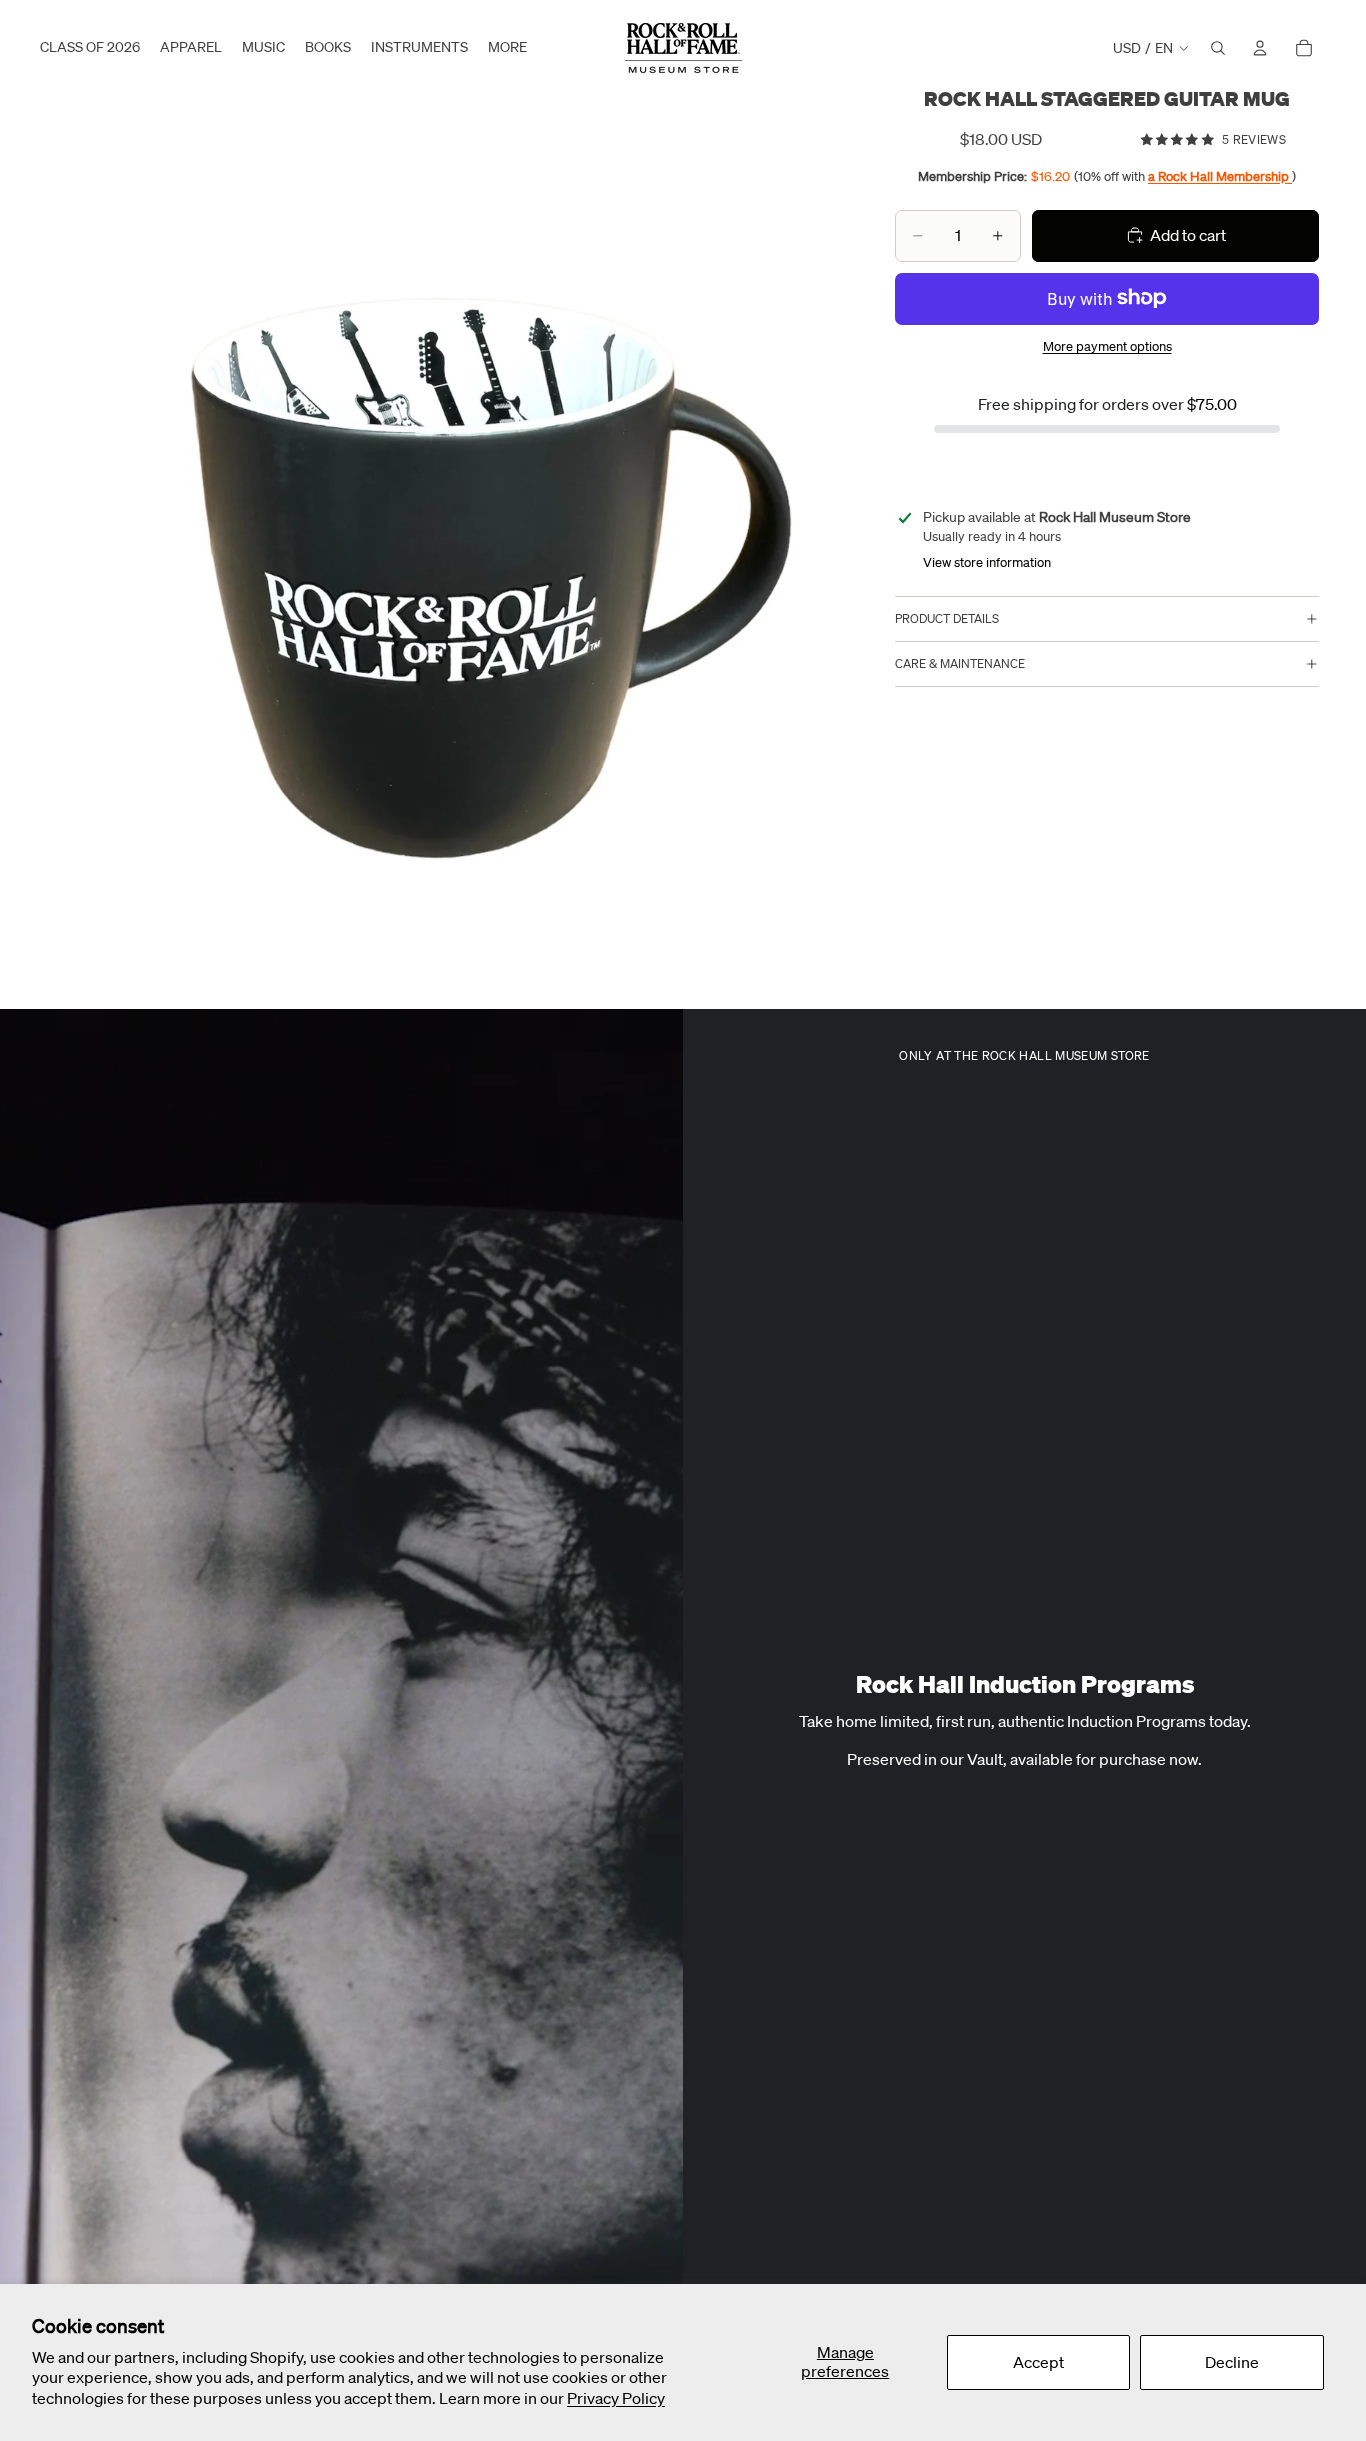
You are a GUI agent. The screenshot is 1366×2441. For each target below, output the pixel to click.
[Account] (1260, 48)
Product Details (947, 618)
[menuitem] (507, 48)
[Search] (1218, 48)
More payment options (1107, 346)
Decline (1232, 2362)
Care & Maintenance (960, 663)
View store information (987, 562)
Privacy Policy (616, 2398)
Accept (1038, 2362)
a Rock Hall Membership (1220, 175)
